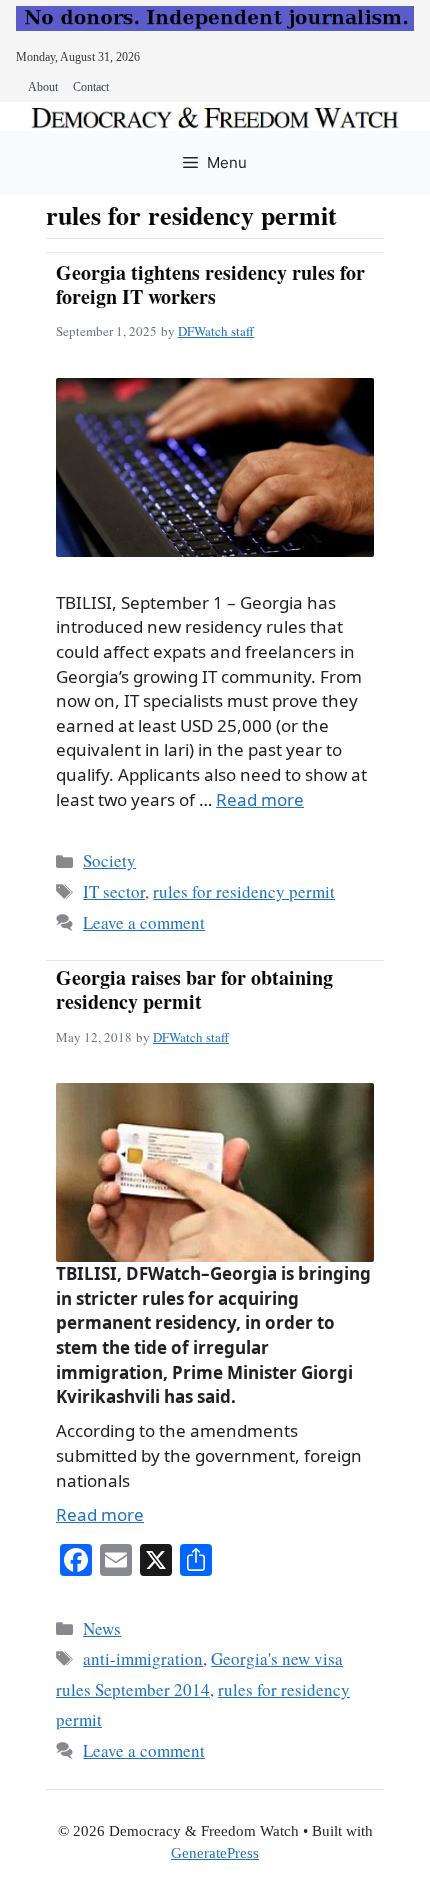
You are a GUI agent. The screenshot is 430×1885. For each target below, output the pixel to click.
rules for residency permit (244, 891)
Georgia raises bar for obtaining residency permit (194, 989)
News (102, 1628)
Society (109, 860)
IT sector (114, 891)
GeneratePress (215, 1853)
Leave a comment (144, 922)
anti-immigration (143, 1658)
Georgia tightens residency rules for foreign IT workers (210, 284)
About (43, 87)
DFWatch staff (216, 331)
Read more (260, 799)
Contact (91, 87)
